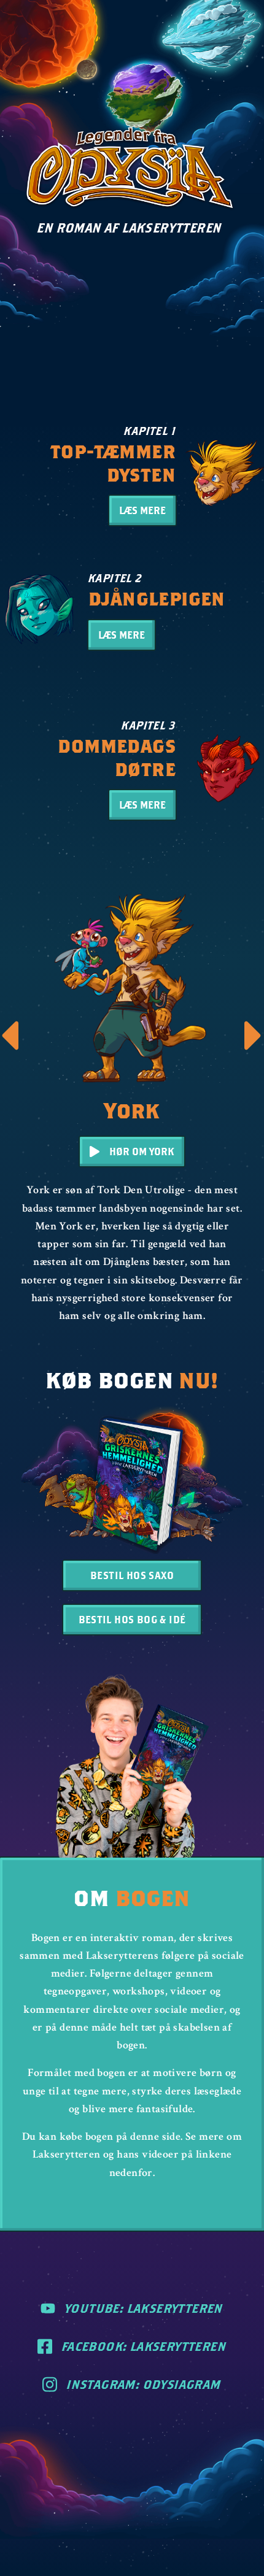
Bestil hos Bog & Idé (132, 1619)
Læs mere (142, 510)
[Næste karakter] (254, 1036)
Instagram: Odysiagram (144, 2384)
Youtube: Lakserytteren (144, 2308)
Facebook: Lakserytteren (144, 2346)
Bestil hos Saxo (132, 1575)
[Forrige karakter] (10, 1036)
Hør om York (142, 1151)
